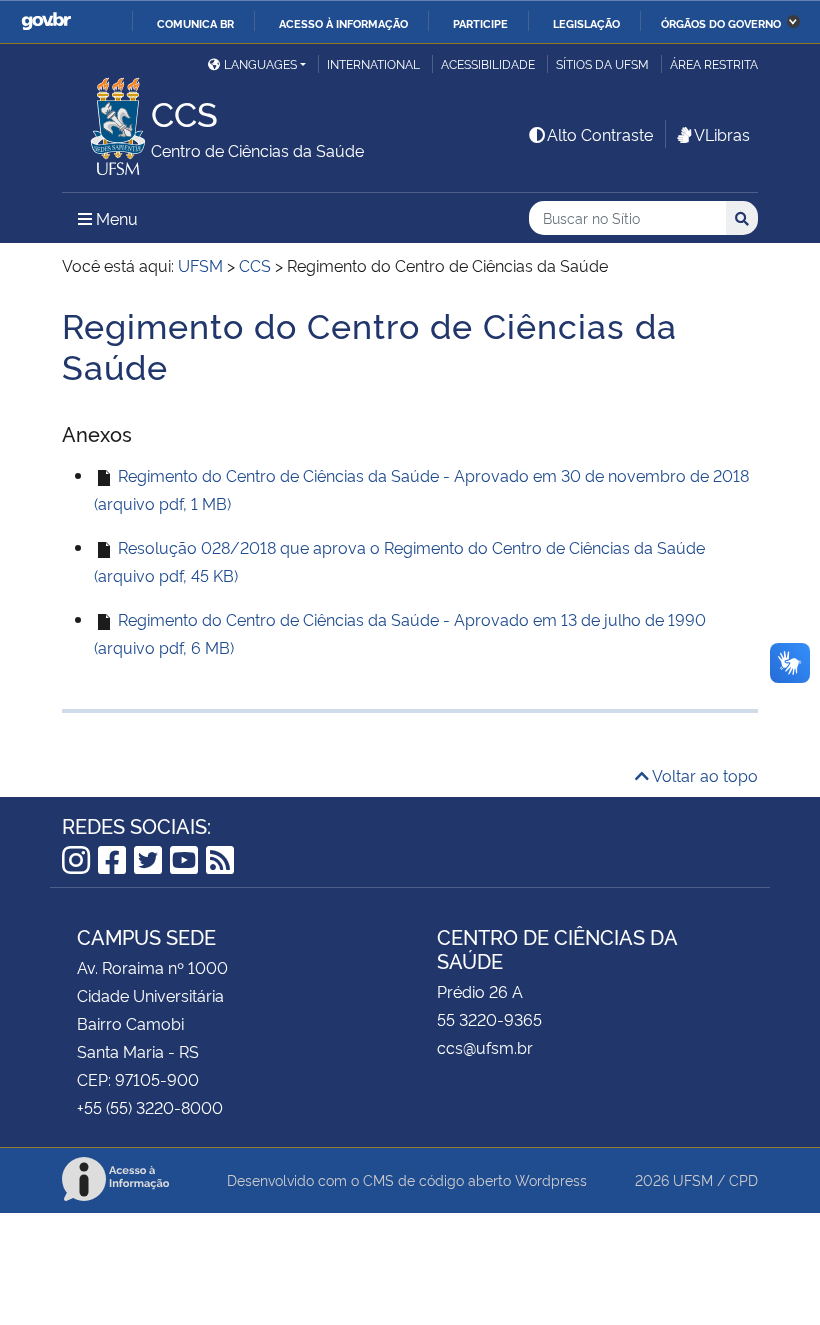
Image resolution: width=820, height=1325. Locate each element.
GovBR (46, 21)
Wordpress (551, 1179)
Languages (260, 63)
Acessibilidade (488, 63)
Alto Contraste (600, 134)
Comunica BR (195, 23)
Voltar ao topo (703, 775)
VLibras (722, 134)
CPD (743, 1179)
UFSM (693, 1179)
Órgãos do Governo (721, 23)
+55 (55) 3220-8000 (150, 1107)
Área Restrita (714, 63)
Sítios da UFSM (602, 63)
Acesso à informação (343, 23)
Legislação (586, 23)
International (373, 63)
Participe (480, 23)
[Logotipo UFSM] (106, 121)
